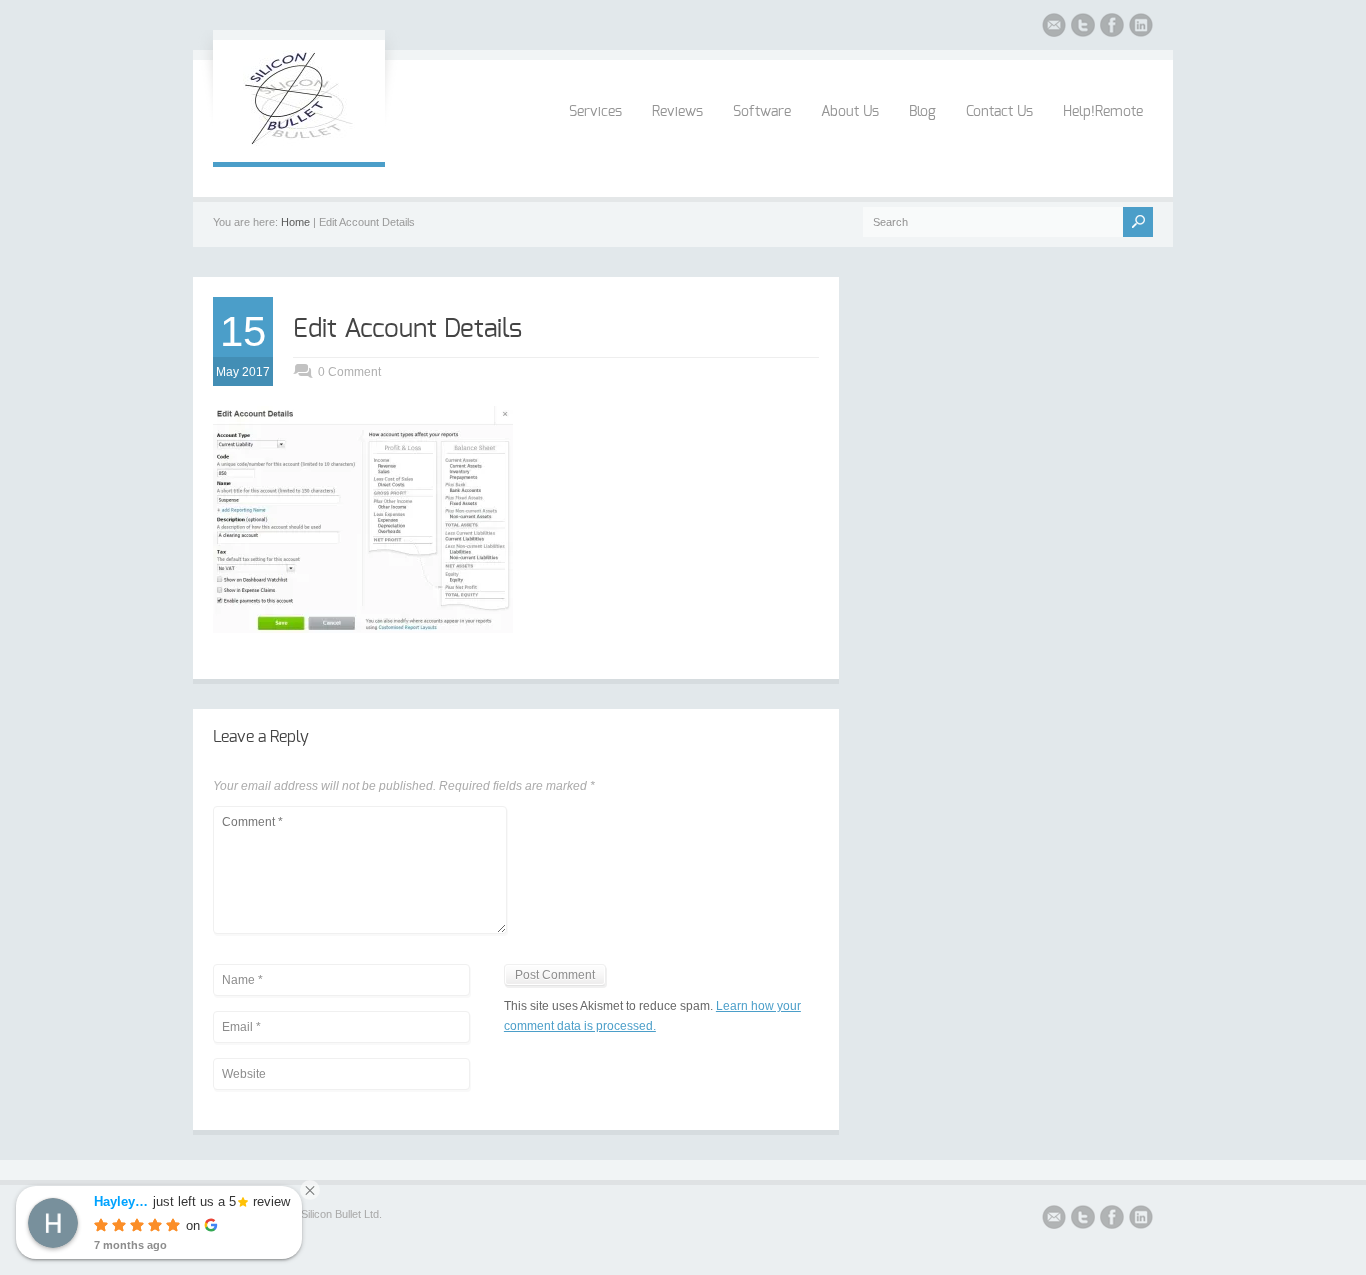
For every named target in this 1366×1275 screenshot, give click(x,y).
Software (762, 112)
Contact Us (999, 112)
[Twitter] (1083, 28)
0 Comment (349, 372)
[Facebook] (1112, 28)
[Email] (1054, 28)
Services (595, 112)
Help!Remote (1103, 112)
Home (295, 222)
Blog (922, 112)
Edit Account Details (407, 329)
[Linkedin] (1141, 28)
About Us (850, 112)
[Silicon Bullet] (299, 142)
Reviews (677, 112)
